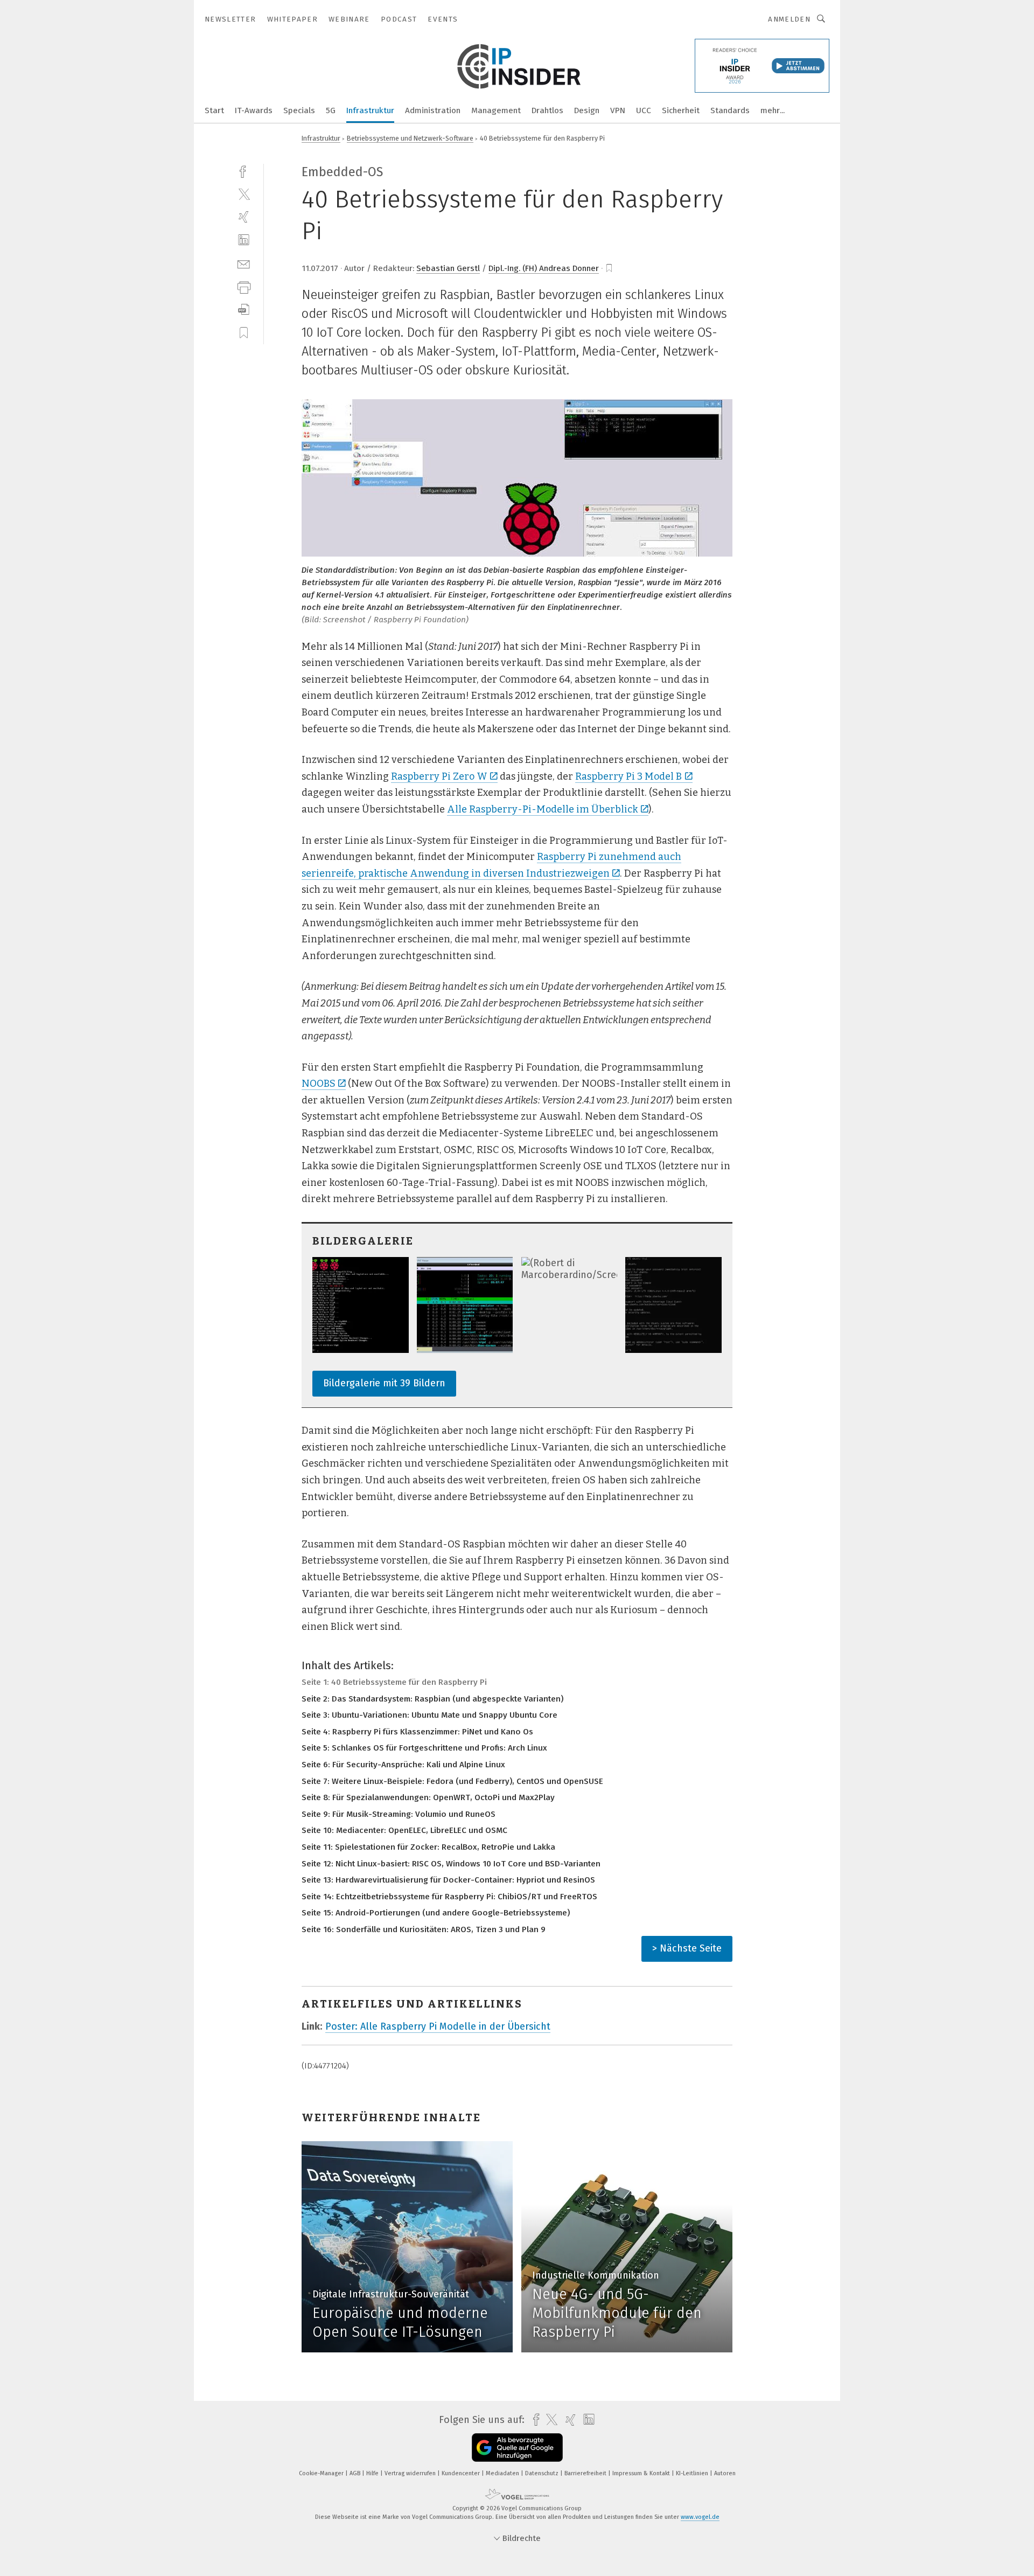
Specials (299, 110)
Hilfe (373, 2473)
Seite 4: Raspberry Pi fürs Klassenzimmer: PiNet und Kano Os (417, 1732)
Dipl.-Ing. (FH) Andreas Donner (544, 268)
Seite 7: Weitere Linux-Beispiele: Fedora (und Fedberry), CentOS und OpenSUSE (452, 1781)
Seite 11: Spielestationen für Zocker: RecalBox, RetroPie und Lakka (428, 1847)
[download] (244, 310)
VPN (618, 110)
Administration (433, 110)
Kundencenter (462, 2473)
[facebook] (244, 171)
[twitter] (244, 194)
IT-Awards (254, 110)
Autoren (725, 2473)
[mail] (244, 263)
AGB (356, 2473)
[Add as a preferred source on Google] (517, 2447)
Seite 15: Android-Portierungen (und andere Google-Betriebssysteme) (436, 1913)
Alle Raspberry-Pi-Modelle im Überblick (543, 809)
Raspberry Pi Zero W (439, 776)
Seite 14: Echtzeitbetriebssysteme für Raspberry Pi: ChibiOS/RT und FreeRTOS (449, 1897)
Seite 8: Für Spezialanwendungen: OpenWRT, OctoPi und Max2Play (428, 1797)
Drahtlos (547, 110)
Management (496, 110)
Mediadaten (503, 2473)
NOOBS (319, 1084)
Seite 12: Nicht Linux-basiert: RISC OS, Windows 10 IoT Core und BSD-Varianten (451, 1864)
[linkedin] (244, 240)
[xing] (244, 217)
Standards (730, 110)
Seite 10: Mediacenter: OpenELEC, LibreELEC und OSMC (404, 1830)
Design (587, 110)
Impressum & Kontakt (642, 2473)
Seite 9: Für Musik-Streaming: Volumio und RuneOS (399, 1814)
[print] (244, 286)
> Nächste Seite (687, 1948)
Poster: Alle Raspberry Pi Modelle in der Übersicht (438, 2026)
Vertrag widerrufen (411, 2473)
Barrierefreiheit (586, 2473)
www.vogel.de (700, 2517)
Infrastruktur (370, 110)
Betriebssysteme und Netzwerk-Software (410, 138)
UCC (644, 110)
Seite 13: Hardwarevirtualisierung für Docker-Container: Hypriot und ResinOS (448, 1880)
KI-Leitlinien (693, 2473)
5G (331, 110)
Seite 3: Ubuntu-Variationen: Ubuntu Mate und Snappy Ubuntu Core (429, 1715)
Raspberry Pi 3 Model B (628, 776)
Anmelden (789, 19)
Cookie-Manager (322, 2473)
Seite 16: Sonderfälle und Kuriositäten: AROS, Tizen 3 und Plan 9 (424, 1929)
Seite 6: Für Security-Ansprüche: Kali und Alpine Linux (403, 1765)
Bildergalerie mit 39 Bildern (384, 1383)
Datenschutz (543, 2473)
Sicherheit (681, 110)
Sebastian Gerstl (448, 268)
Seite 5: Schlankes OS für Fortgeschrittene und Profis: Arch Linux (424, 1748)
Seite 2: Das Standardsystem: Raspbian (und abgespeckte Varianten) (432, 1699)
